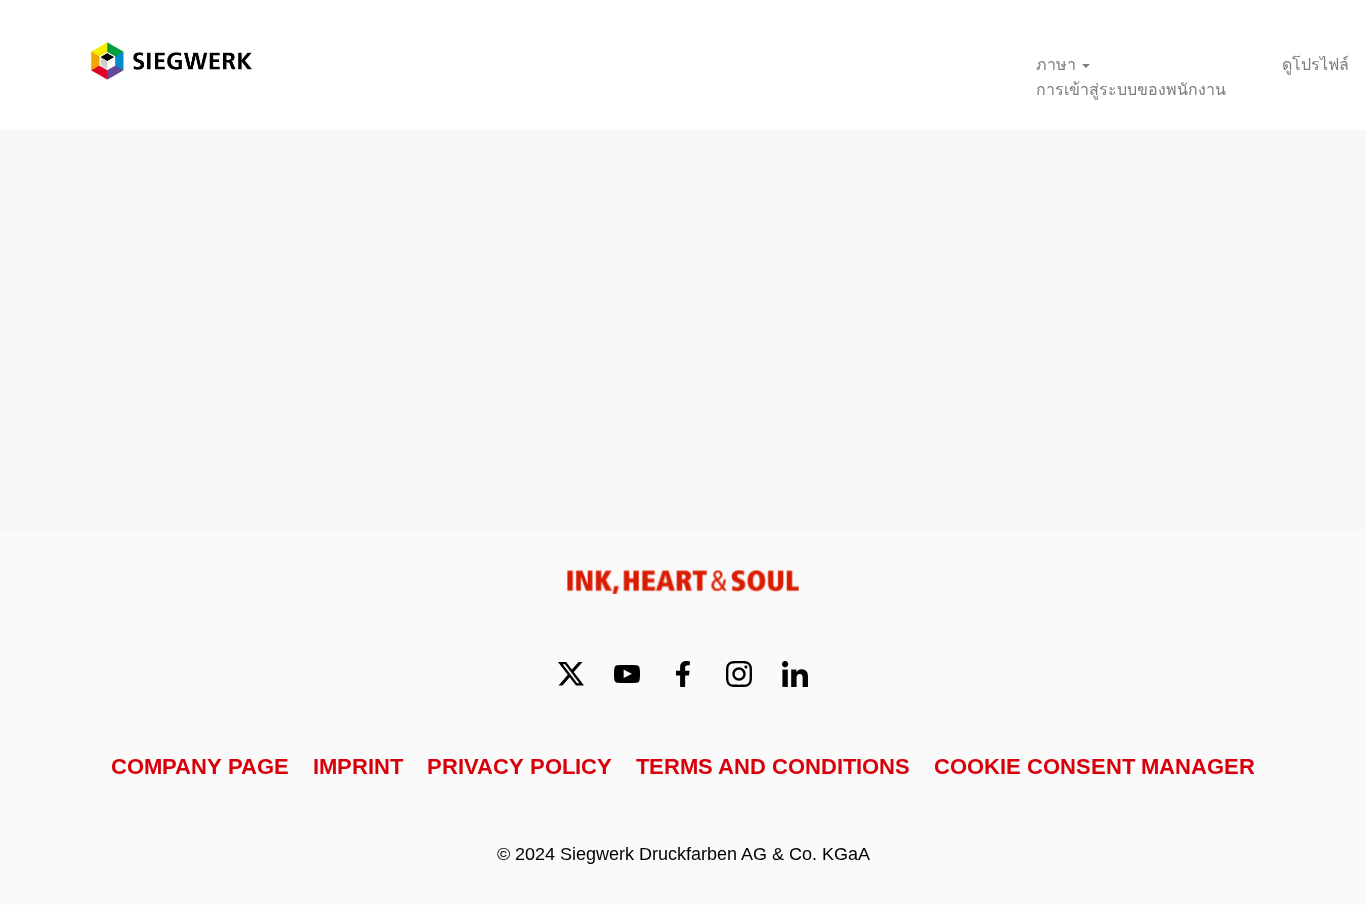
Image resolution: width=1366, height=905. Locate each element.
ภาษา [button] (1058, 64)
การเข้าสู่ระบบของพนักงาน (1131, 89)
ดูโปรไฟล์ (1315, 64)
